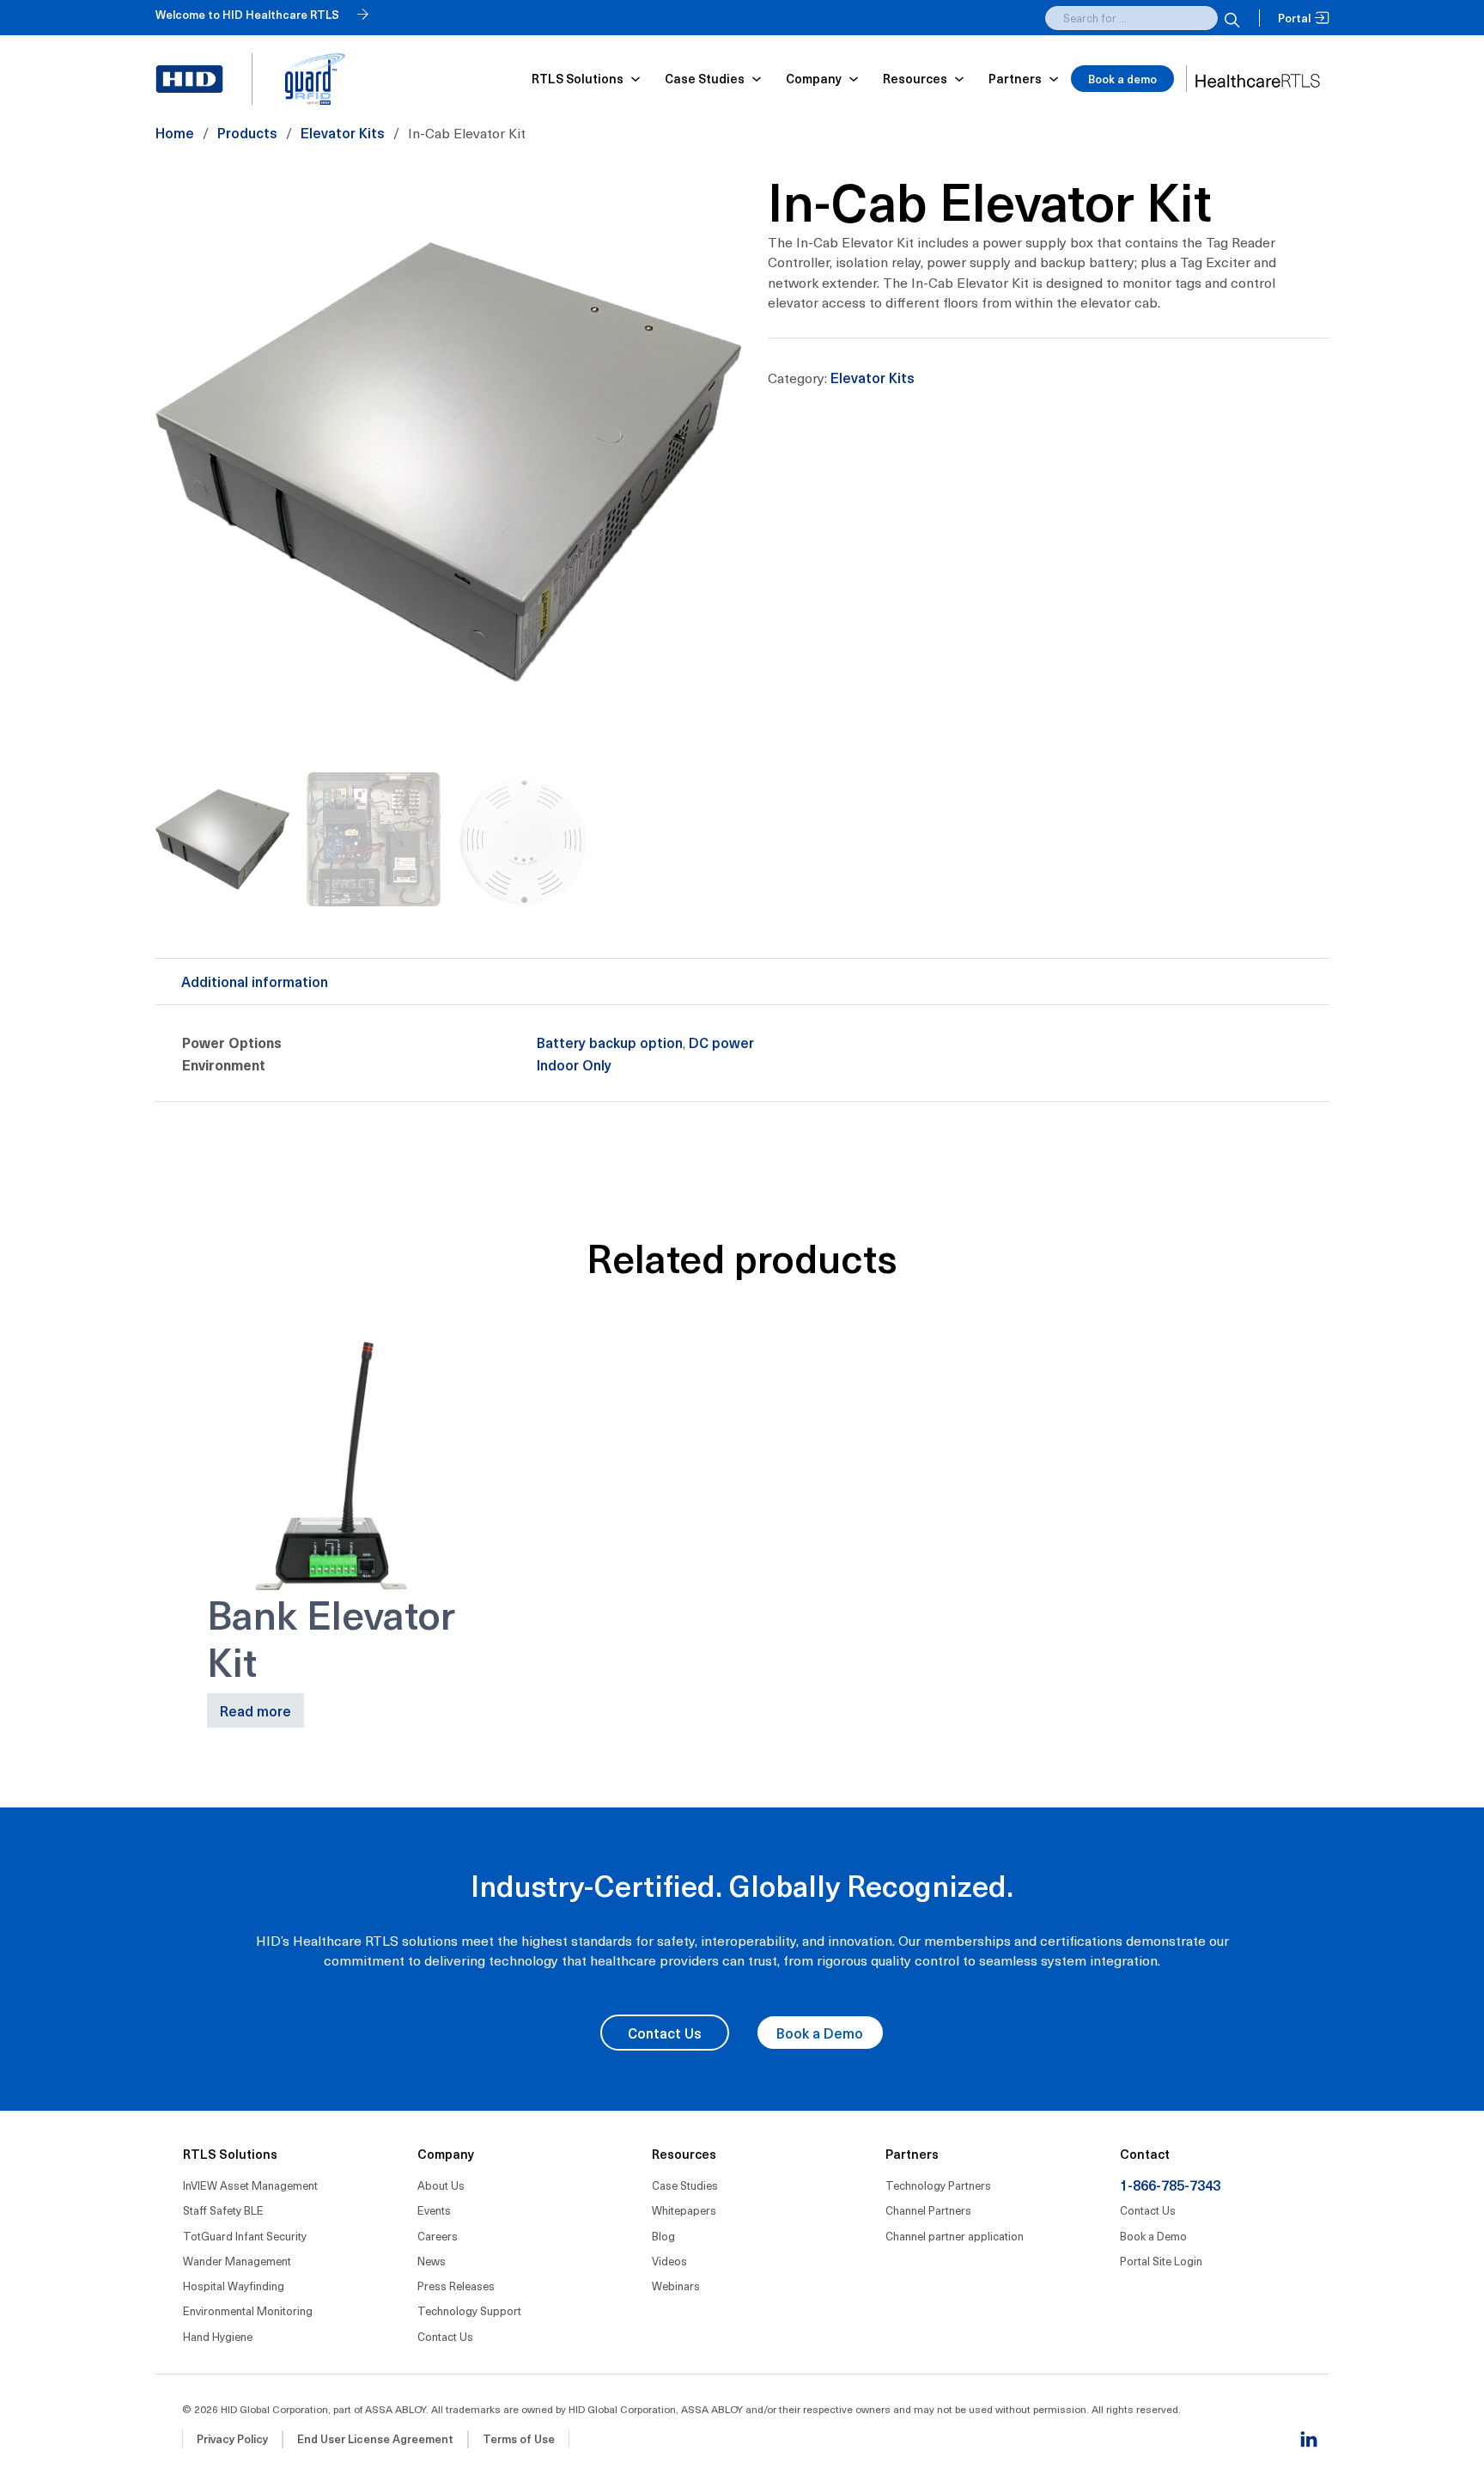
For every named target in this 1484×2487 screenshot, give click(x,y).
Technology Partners (938, 2185)
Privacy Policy (232, 2438)
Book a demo (1122, 79)
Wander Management (237, 2261)
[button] (719, 192)
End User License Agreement (375, 2438)
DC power (721, 1042)
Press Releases (456, 2286)
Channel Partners (928, 2210)
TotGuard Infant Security (245, 2236)
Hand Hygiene (218, 2336)
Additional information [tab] (255, 981)
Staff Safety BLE (223, 2210)
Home (175, 132)
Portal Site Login (1161, 2261)
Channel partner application (955, 2236)
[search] (1230, 18)
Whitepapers (684, 2210)
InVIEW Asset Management (250, 2185)
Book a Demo (820, 2033)
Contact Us (665, 2033)
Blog (663, 2236)
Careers (438, 2236)
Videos (669, 2261)
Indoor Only (574, 1064)
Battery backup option (610, 1042)
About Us (441, 2185)
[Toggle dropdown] (636, 79)
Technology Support (469, 2310)
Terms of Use (519, 2438)
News (432, 2261)
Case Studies (685, 2185)
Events (434, 2210)
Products (247, 132)
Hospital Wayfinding (234, 2286)
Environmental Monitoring (248, 2310)
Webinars (676, 2286)
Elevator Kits (343, 132)
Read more (255, 1710)
